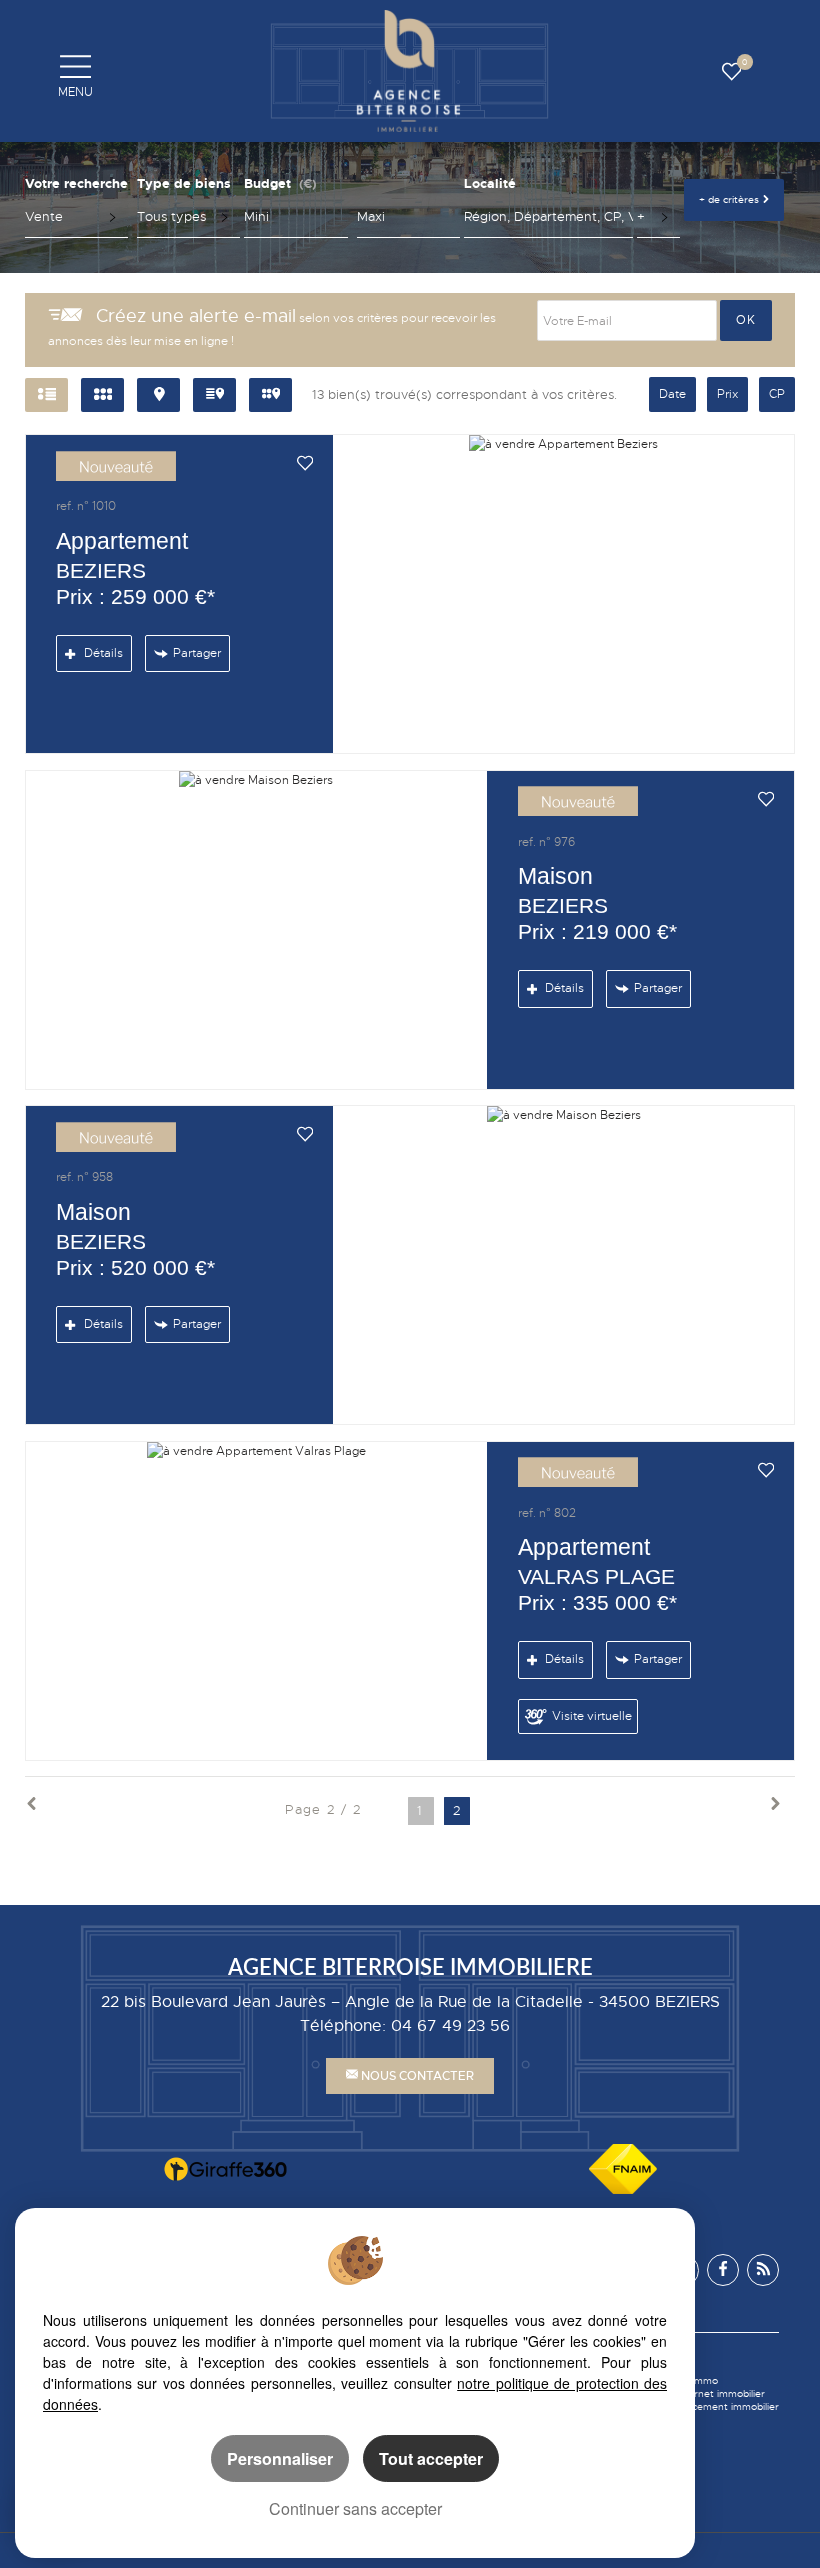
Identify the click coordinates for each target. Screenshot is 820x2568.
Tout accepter (431, 2458)
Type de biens (184, 183)
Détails (102, 653)
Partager (197, 653)
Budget (267, 183)
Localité (490, 183)
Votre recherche (76, 183)
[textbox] (548, 217)
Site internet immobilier (710, 2393)
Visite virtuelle (592, 1716)
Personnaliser (280, 2458)
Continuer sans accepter (355, 2508)
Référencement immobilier (717, 2406)
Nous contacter (416, 2076)
